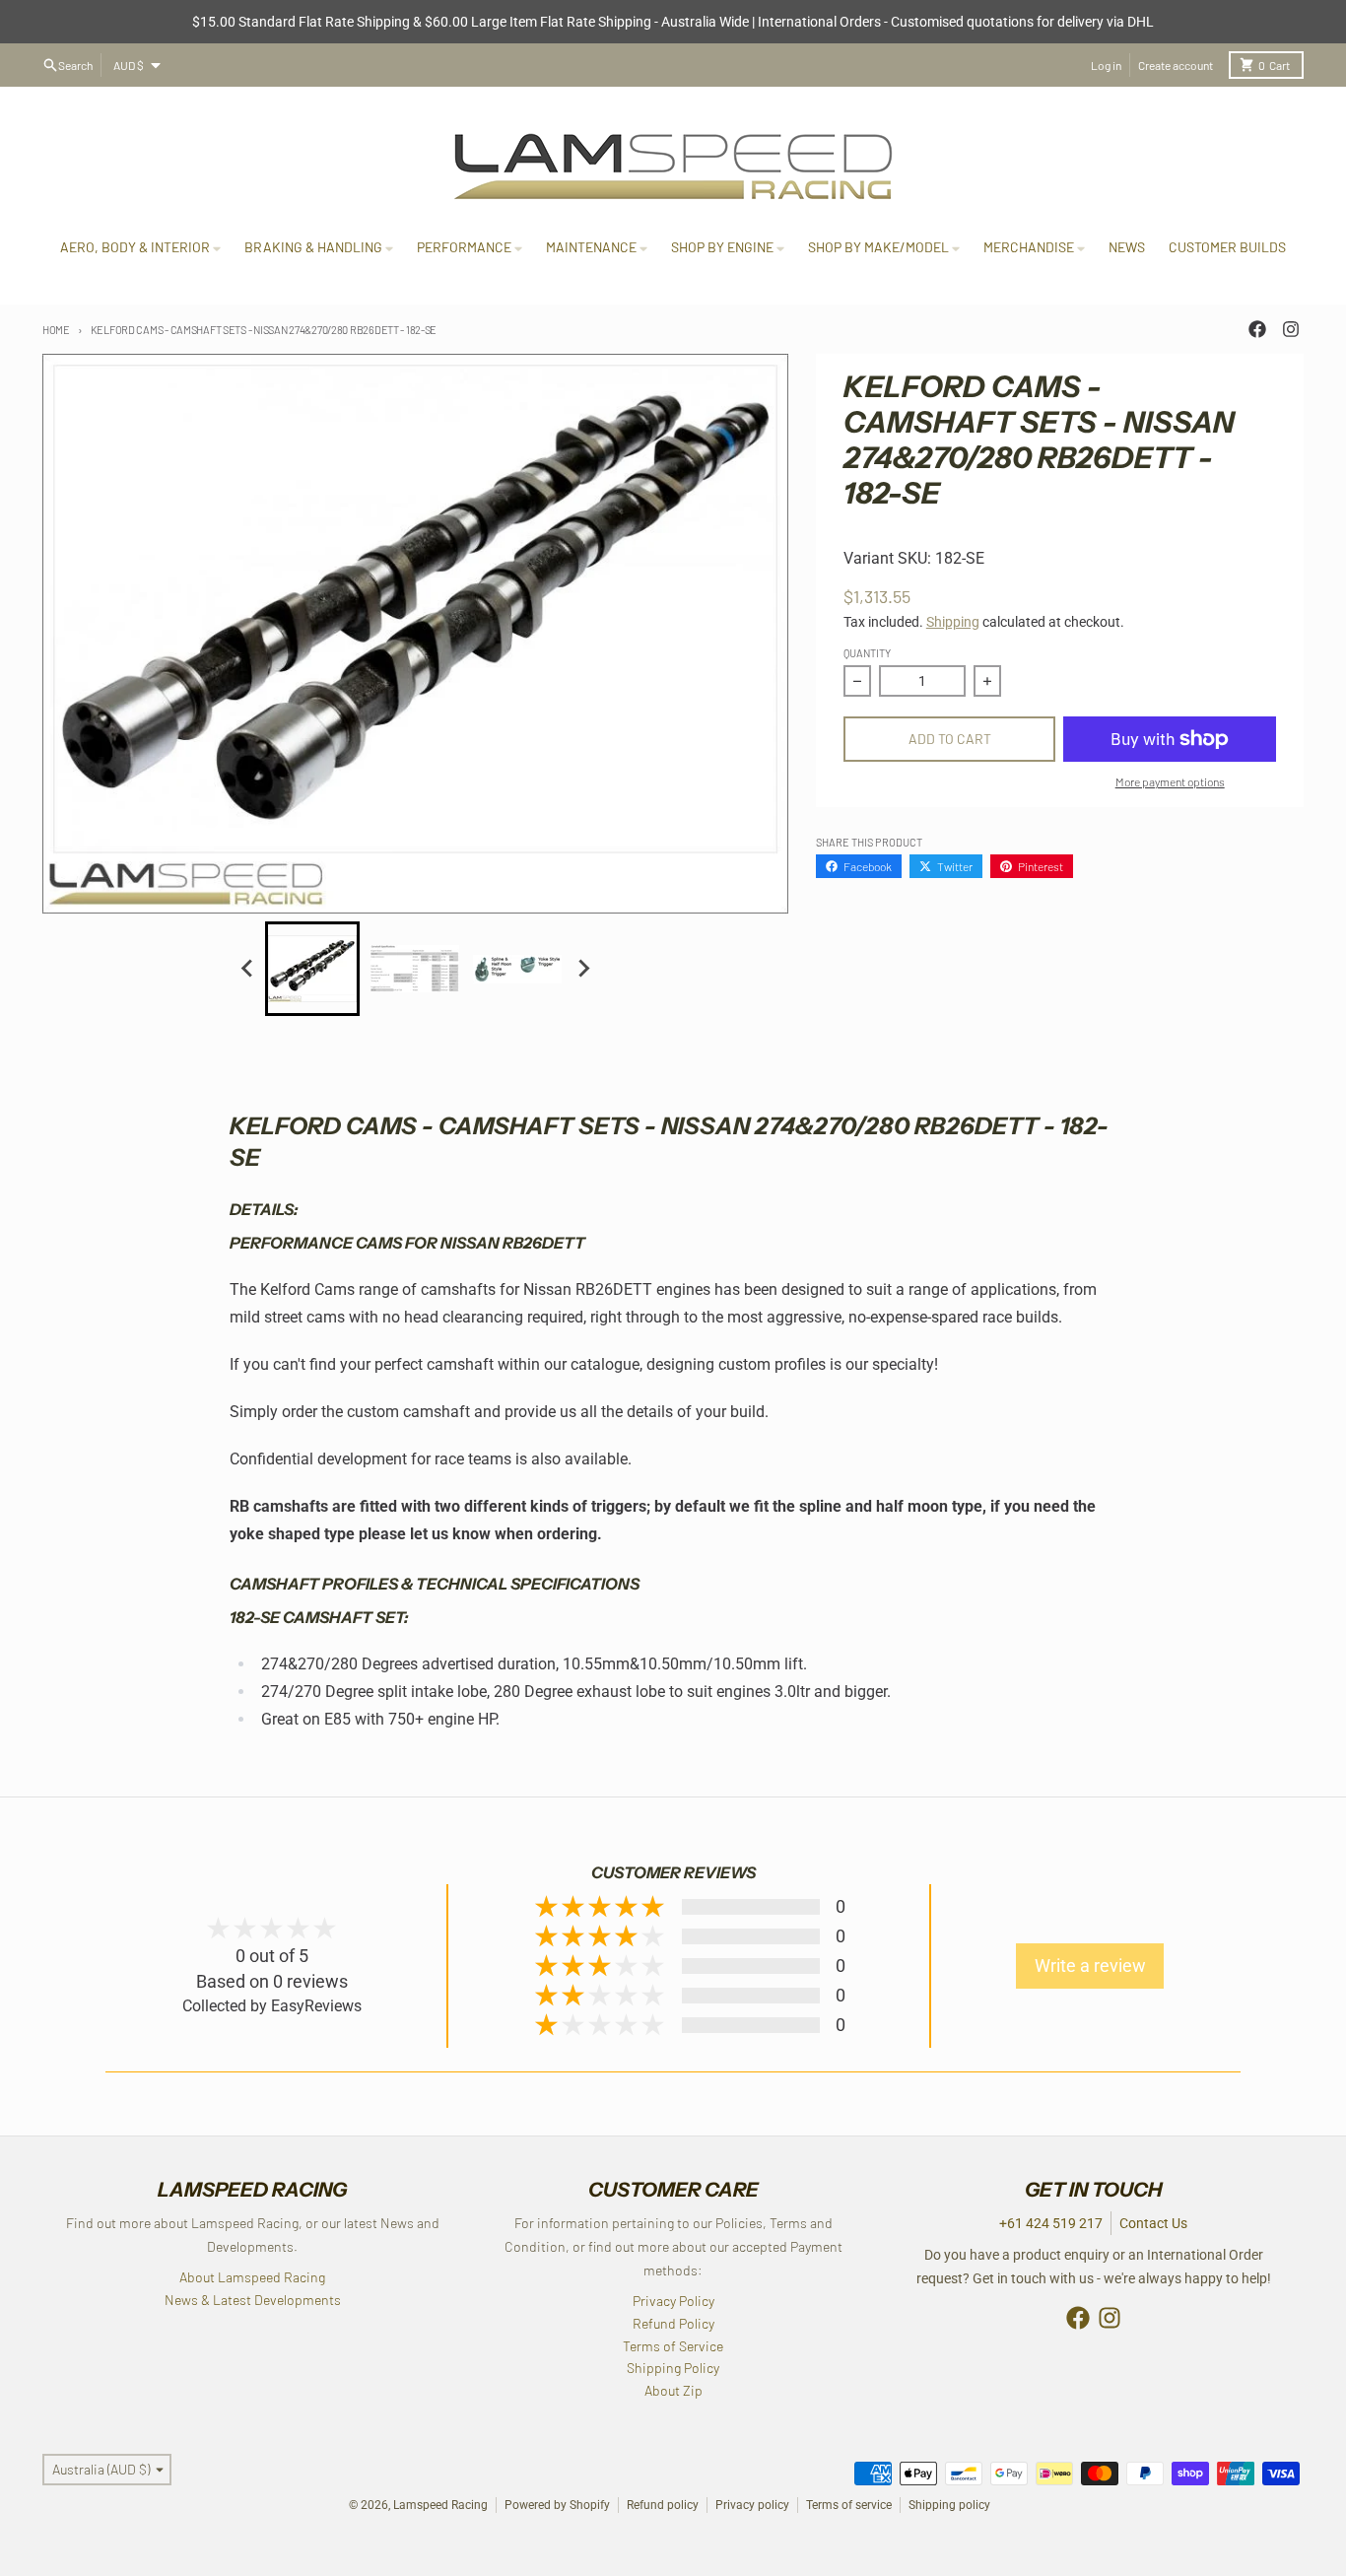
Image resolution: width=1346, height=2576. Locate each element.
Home (56, 330)
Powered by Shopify (557, 2505)
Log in (1106, 65)
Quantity (867, 653)
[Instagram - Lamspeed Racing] (1291, 329)
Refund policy (663, 2505)
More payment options (1170, 781)
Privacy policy (752, 2505)
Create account (1176, 65)
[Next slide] (582, 969)
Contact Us (1153, 2223)
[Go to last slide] (247, 969)
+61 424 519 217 (1051, 2223)
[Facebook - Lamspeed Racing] (1257, 329)
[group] (312, 969)
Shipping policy (949, 2505)
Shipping (953, 622)
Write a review (1090, 1966)
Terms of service (849, 2505)
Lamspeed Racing (440, 2505)
